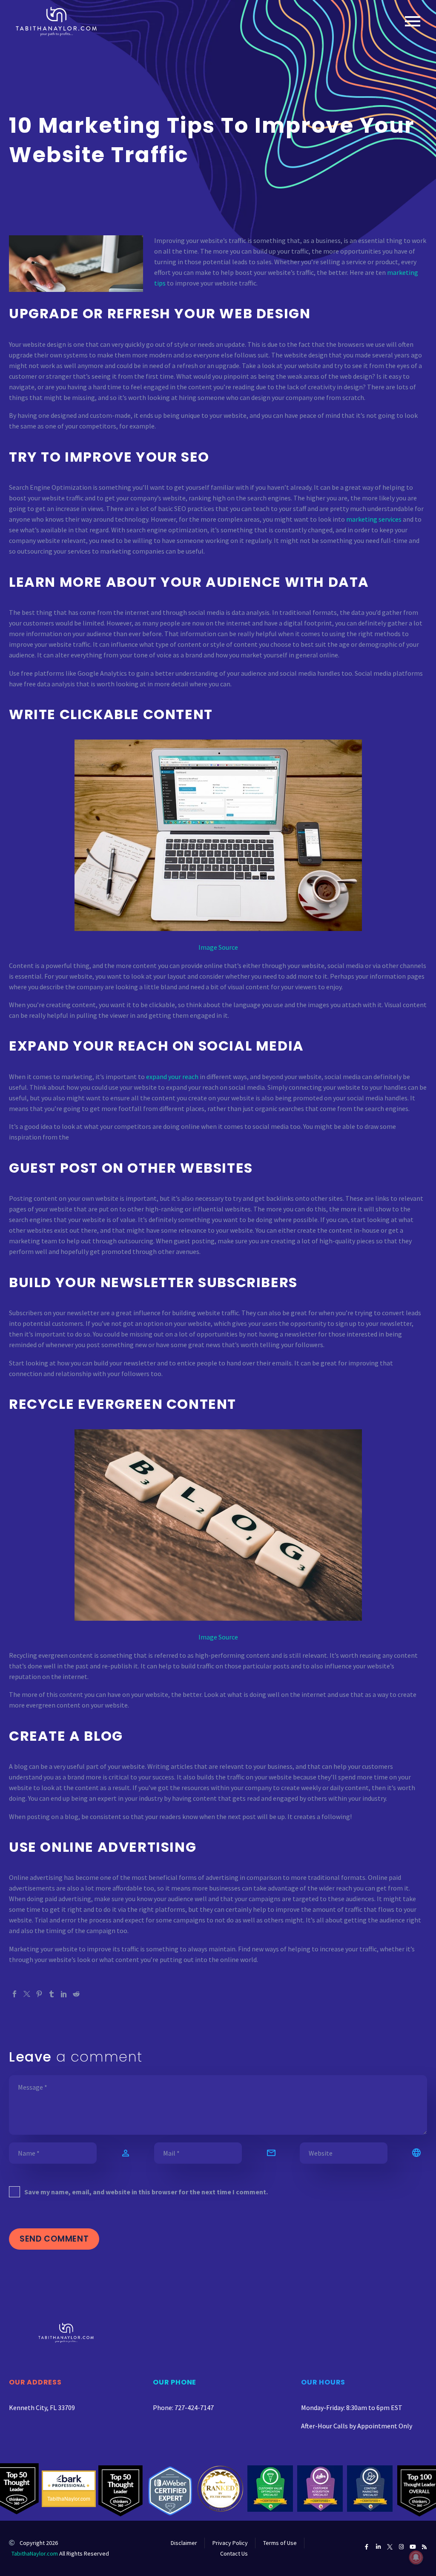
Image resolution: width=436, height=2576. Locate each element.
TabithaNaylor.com (35, 2553)
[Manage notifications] (416, 2557)
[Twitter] (27, 1994)
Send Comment (54, 2239)
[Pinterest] (39, 1994)
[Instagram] (401, 2547)
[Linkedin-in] (378, 2547)
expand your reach (172, 1077)
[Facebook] (14, 1994)
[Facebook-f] (367, 2547)
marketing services (374, 519)
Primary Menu (413, 21)
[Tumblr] (52, 1994)
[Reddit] (76, 1994)
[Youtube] (413, 2547)
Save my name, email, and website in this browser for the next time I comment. (146, 2192)
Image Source (218, 947)
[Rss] (424, 2547)
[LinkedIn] (64, 1994)
